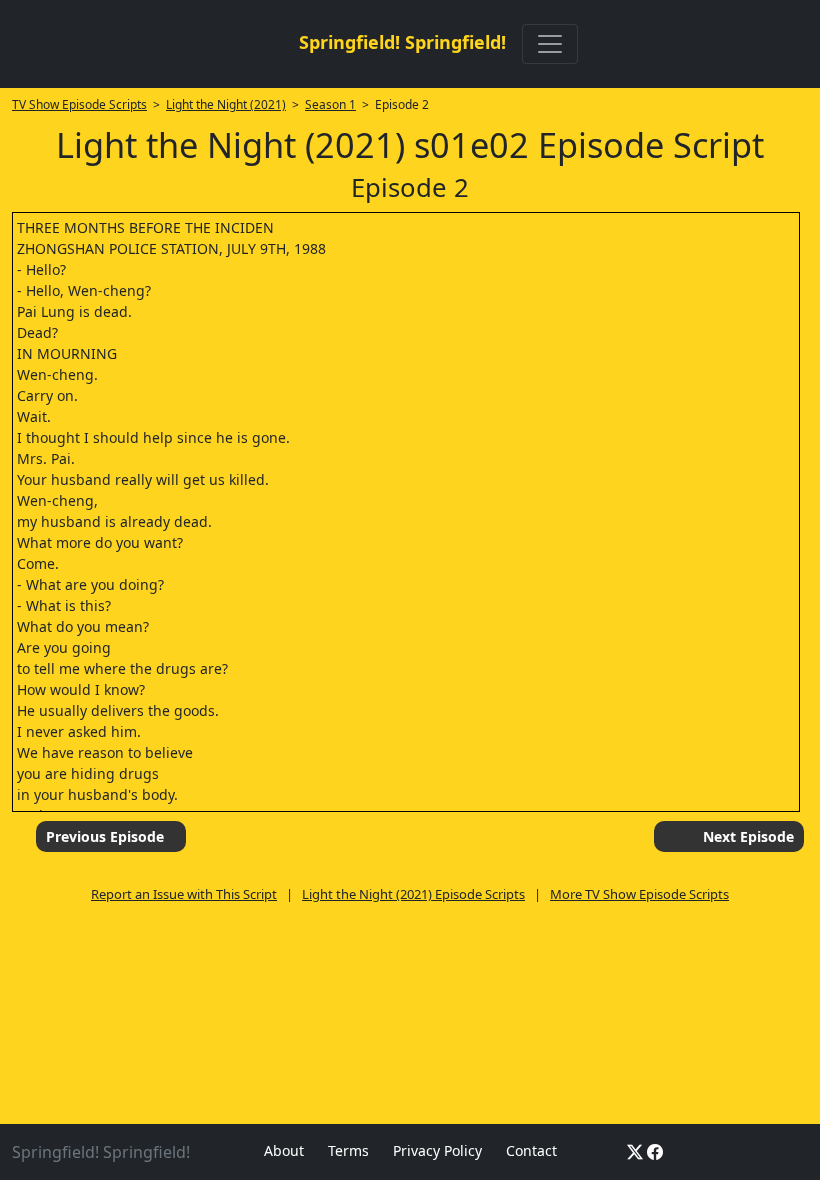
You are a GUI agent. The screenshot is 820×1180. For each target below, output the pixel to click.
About (284, 1150)
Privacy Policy (437, 1150)
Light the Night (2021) (226, 104)
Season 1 (330, 104)
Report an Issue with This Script (184, 894)
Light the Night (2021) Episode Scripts (413, 894)
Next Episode (748, 836)
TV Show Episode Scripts (79, 104)
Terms (348, 1150)
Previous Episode (105, 836)
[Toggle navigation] (550, 44)
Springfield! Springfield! (402, 42)
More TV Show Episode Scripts (639, 894)
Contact (531, 1150)
